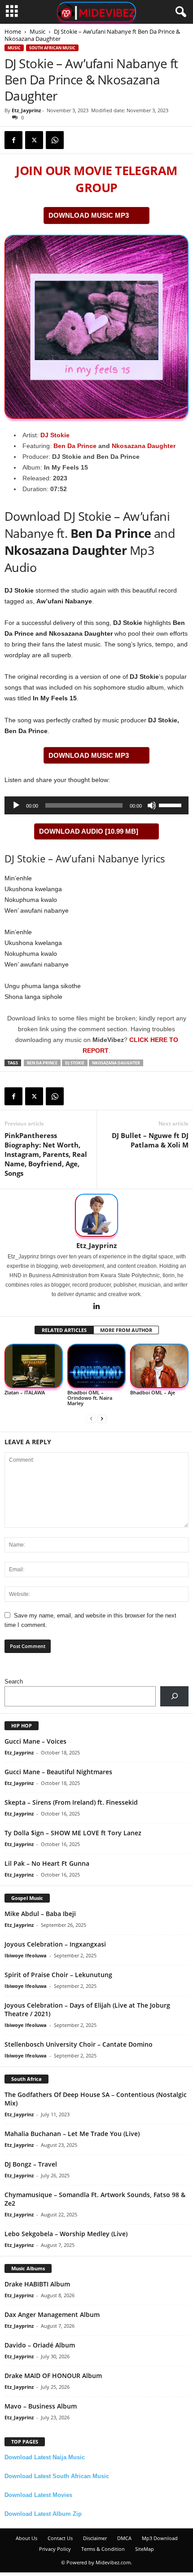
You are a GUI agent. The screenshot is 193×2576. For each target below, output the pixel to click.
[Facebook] (13, 140)
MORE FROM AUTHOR (126, 1330)
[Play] (16, 805)
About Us (26, 2538)
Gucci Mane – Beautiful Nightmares (58, 1772)
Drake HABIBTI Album (37, 2284)
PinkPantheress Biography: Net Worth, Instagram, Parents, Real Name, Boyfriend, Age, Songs (46, 1154)
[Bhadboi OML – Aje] (159, 1366)
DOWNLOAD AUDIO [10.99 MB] (89, 831)
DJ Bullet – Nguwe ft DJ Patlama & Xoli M (150, 1140)
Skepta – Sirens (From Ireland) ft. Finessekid (71, 1802)
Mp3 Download (160, 2538)
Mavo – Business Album (41, 2406)
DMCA (124, 2538)
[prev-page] (91, 1418)
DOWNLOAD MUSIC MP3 (89, 215)
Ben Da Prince (75, 446)
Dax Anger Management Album (52, 2314)
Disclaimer (95, 2538)
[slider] (171, 804)
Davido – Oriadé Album (40, 2345)
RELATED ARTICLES (64, 1330)
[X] (34, 140)
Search (14, 1681)
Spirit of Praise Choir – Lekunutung (58, 1975)
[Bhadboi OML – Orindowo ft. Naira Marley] (96, 1366)
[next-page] (102, 1418)
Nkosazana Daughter (144, 446)
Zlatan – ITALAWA (25, 1392)
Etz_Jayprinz (26, 110)
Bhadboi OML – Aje (153, 1392)
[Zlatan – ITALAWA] (34, 1366)
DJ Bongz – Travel (31, 2164)
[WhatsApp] (55, 140)
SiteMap (145, 2549)
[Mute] (152, 805)
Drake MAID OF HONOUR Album (53, 2376)
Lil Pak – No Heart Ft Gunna (47, 1863)
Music (37, 31)
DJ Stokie (55, 435)
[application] (96, 805)
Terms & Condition (103, 2549)
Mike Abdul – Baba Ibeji (40, 1914)
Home (13, 31)
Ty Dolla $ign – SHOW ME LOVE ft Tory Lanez (73, 1833)
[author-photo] (96, 1215)
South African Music (52, 48)
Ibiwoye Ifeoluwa (26, 1955)
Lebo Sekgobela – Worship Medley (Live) (66, 2234)
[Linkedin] (96, 1307)
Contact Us (60, 2538)
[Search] (174, 1696)
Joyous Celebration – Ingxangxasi (55, 1944)
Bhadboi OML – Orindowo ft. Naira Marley (90, 1398)
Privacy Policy (55, 2549)
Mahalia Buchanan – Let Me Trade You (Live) (72, 2134)
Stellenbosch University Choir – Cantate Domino (79, 2044)
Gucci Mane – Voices (35, 1741)
